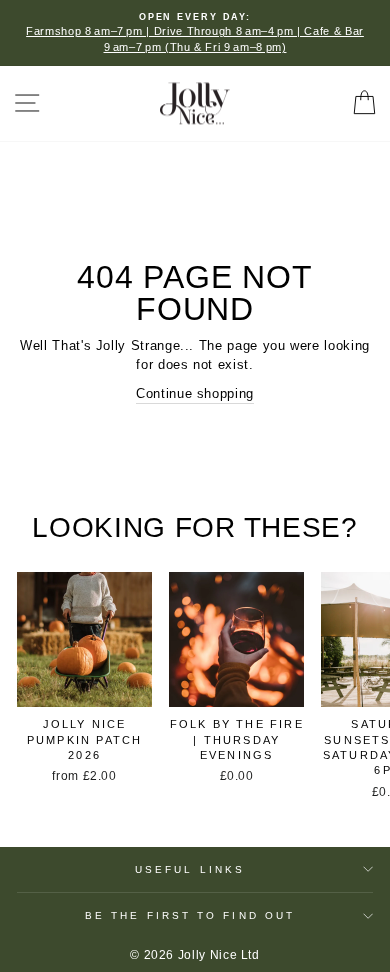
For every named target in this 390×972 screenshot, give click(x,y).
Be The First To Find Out (190, 915)
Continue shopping (195, 393)
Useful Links (190, 869)
